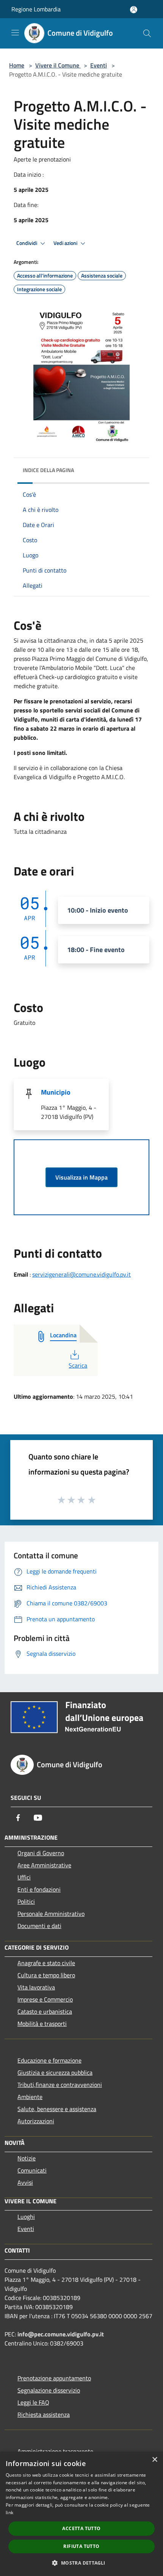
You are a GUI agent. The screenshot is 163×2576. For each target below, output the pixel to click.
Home (17, 65)
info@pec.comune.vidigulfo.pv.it (61, 2334)
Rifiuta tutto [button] (81, 2546)
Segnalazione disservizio (49, 2390)
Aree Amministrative (44, 1865)
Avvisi (25, 2182)
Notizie (27, 2158)
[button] (81, 2563)
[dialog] (81, 2514)
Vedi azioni (66, 243)
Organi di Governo (41, 1853)
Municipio (56, 1092)
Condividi (27, 243)
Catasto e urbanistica (45, 2011)
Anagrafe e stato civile (46, 1963)
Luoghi (26, 2217)
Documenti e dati (39, 1926)
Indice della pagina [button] (48, 470)
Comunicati (32, 2170)
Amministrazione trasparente (55, 2451)
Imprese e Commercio (45, 1999)
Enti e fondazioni (39, 1889)
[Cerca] (147, 33)
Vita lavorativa (36, 1987)
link (9, 2512)
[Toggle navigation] (15, 33)
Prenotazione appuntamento (54, 2378)
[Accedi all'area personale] (134, 10)
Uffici (24, 1877)
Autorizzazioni (36, 2121)
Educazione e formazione (49, 2060)
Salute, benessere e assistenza (57, 2109)
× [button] (154, 2460)
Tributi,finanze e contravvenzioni (60, 2085)
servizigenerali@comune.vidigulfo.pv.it (81, 1274)
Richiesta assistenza (44, 2414)
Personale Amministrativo (51, 1914)
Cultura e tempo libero (46, 1975)
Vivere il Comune (58, 65)
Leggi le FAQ (33, 2402)
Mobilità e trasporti (42, 2024)
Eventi (99, 65)
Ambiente (30, 2097)
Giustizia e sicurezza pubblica (55, 2072)
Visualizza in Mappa (81, 1177)
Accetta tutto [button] (81, 2528)
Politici (26, 1901)
